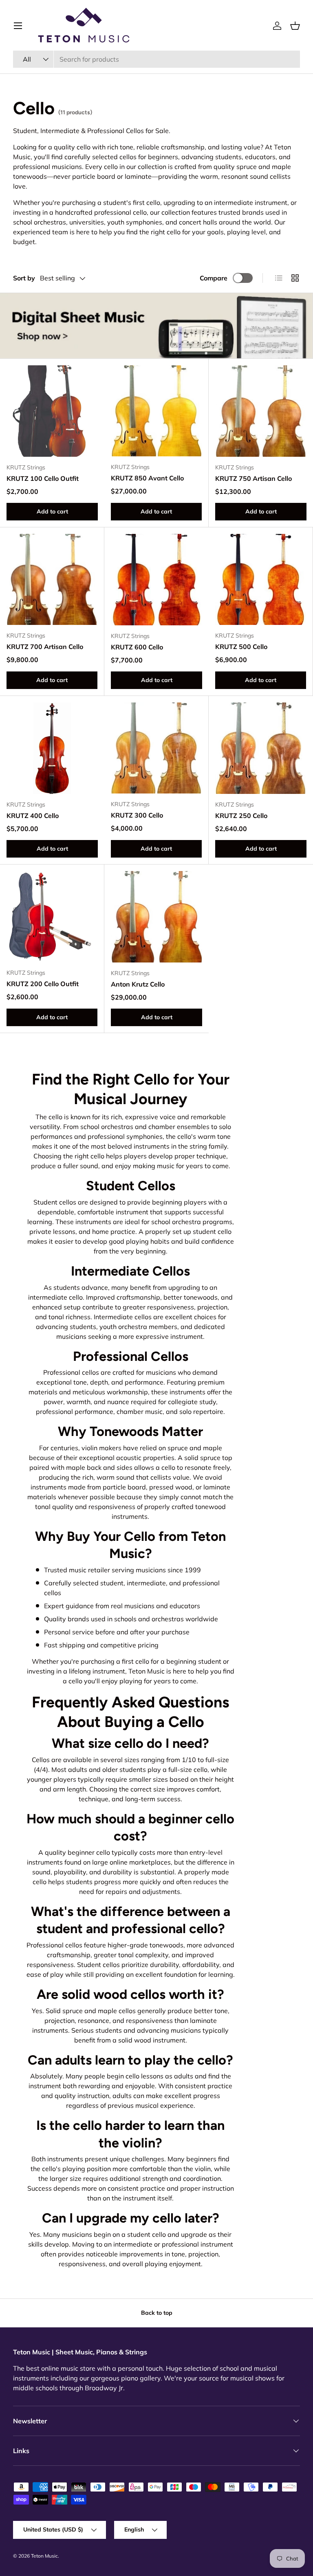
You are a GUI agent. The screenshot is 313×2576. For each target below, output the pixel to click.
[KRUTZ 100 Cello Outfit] (52, 411)
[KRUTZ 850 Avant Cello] (156, 411)
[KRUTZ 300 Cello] (156, 748)
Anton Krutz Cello (138, 984)
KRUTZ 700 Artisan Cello (45, 647)
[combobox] (156, 59)
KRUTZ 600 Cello (137, 647)
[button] (295, 26)
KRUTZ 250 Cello (241, 816)
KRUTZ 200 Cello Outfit (43, 984)
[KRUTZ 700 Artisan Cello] (52, 579)
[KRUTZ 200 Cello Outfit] (52, 917)
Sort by (24, 278)
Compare (214, 278)
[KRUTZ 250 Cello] (261, 748)
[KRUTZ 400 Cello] (52, 748)
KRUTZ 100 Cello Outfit (43, 478)
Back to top (157, 2313)
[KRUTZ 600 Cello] (156, 580)
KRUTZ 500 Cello (241, 647)
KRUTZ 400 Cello (33, 816)
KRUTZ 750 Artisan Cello (253, 478)
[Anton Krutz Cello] (156, 917)
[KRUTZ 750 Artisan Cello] (261, 411)
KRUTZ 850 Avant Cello (147, 478)
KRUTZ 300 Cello (137, 815)
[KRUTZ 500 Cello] (261, 579)
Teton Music (44, 2556)
